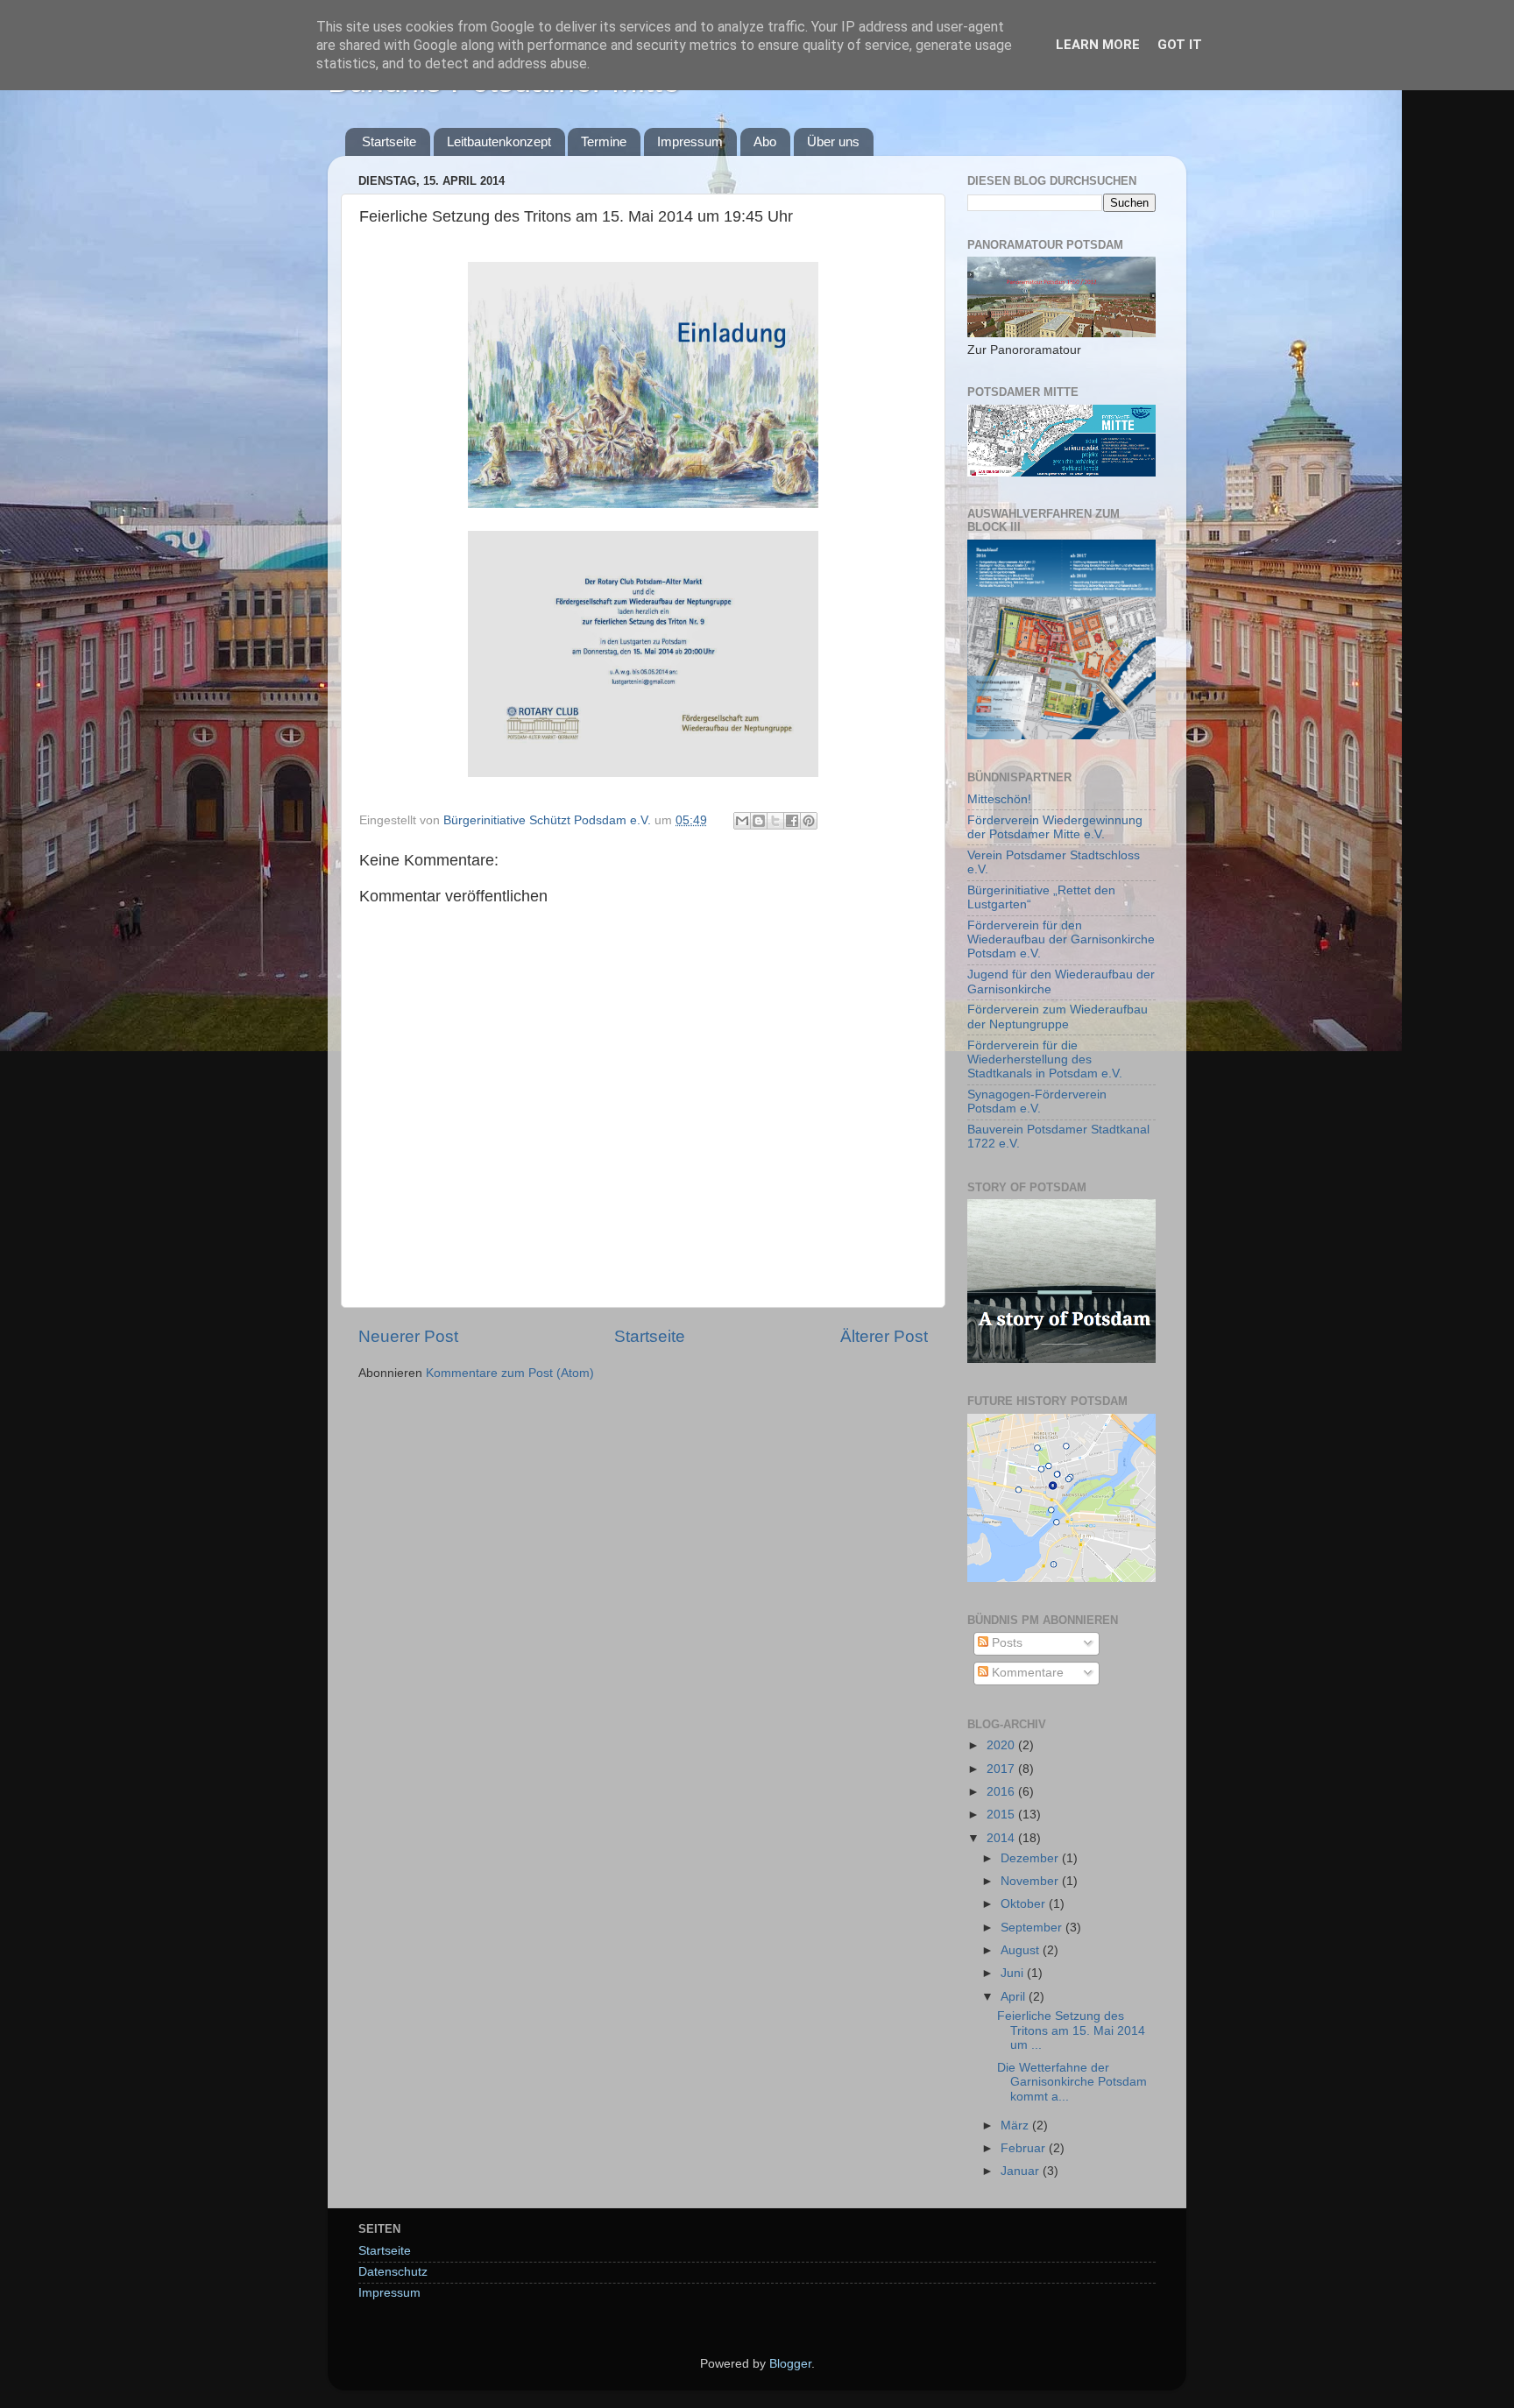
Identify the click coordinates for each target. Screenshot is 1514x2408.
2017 (1002, 1769)
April (1015, 1997)
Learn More (1098, 45)
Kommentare (1026, 1673)
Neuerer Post (408, 1336)
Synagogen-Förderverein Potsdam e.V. (1037, 1102)
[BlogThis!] (759, 821)
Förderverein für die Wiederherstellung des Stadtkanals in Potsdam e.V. (1045, 1059)
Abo (765, 141)
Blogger (790, 2364)
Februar (1025, 2148)
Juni (1014, 1973)
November (1031, 1881)
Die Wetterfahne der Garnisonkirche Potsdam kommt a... (1072, 2082)
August (1022, 1950)
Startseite (389, 141)
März (1016, 2126)
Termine (604, 141)
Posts (1005, 1643)
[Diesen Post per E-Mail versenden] (742, 821)
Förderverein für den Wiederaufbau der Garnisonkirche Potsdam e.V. (1061, 939)
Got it (1180, 45)
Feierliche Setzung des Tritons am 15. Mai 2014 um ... (1071, 2030)
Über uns (833, 141)
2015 (1002, 1815)
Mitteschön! (999, 799)
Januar (1022, 2171)
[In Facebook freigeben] (792, 821)
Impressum (690, 141)
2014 (1002, 1838)
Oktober (1025, 1904)
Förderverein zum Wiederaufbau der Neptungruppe (1058, 1017)
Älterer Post (884, 1336)
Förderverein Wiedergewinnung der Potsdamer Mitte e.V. (1055, 827)
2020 (1002, 1745)
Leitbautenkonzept (499, 141)
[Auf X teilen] (775, 821)
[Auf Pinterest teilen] (809, 821)
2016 (1002, 1792)
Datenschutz (393, 2272)
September (1033, 1928)
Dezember (1031, 1858)
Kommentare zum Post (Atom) (510, 1373)
